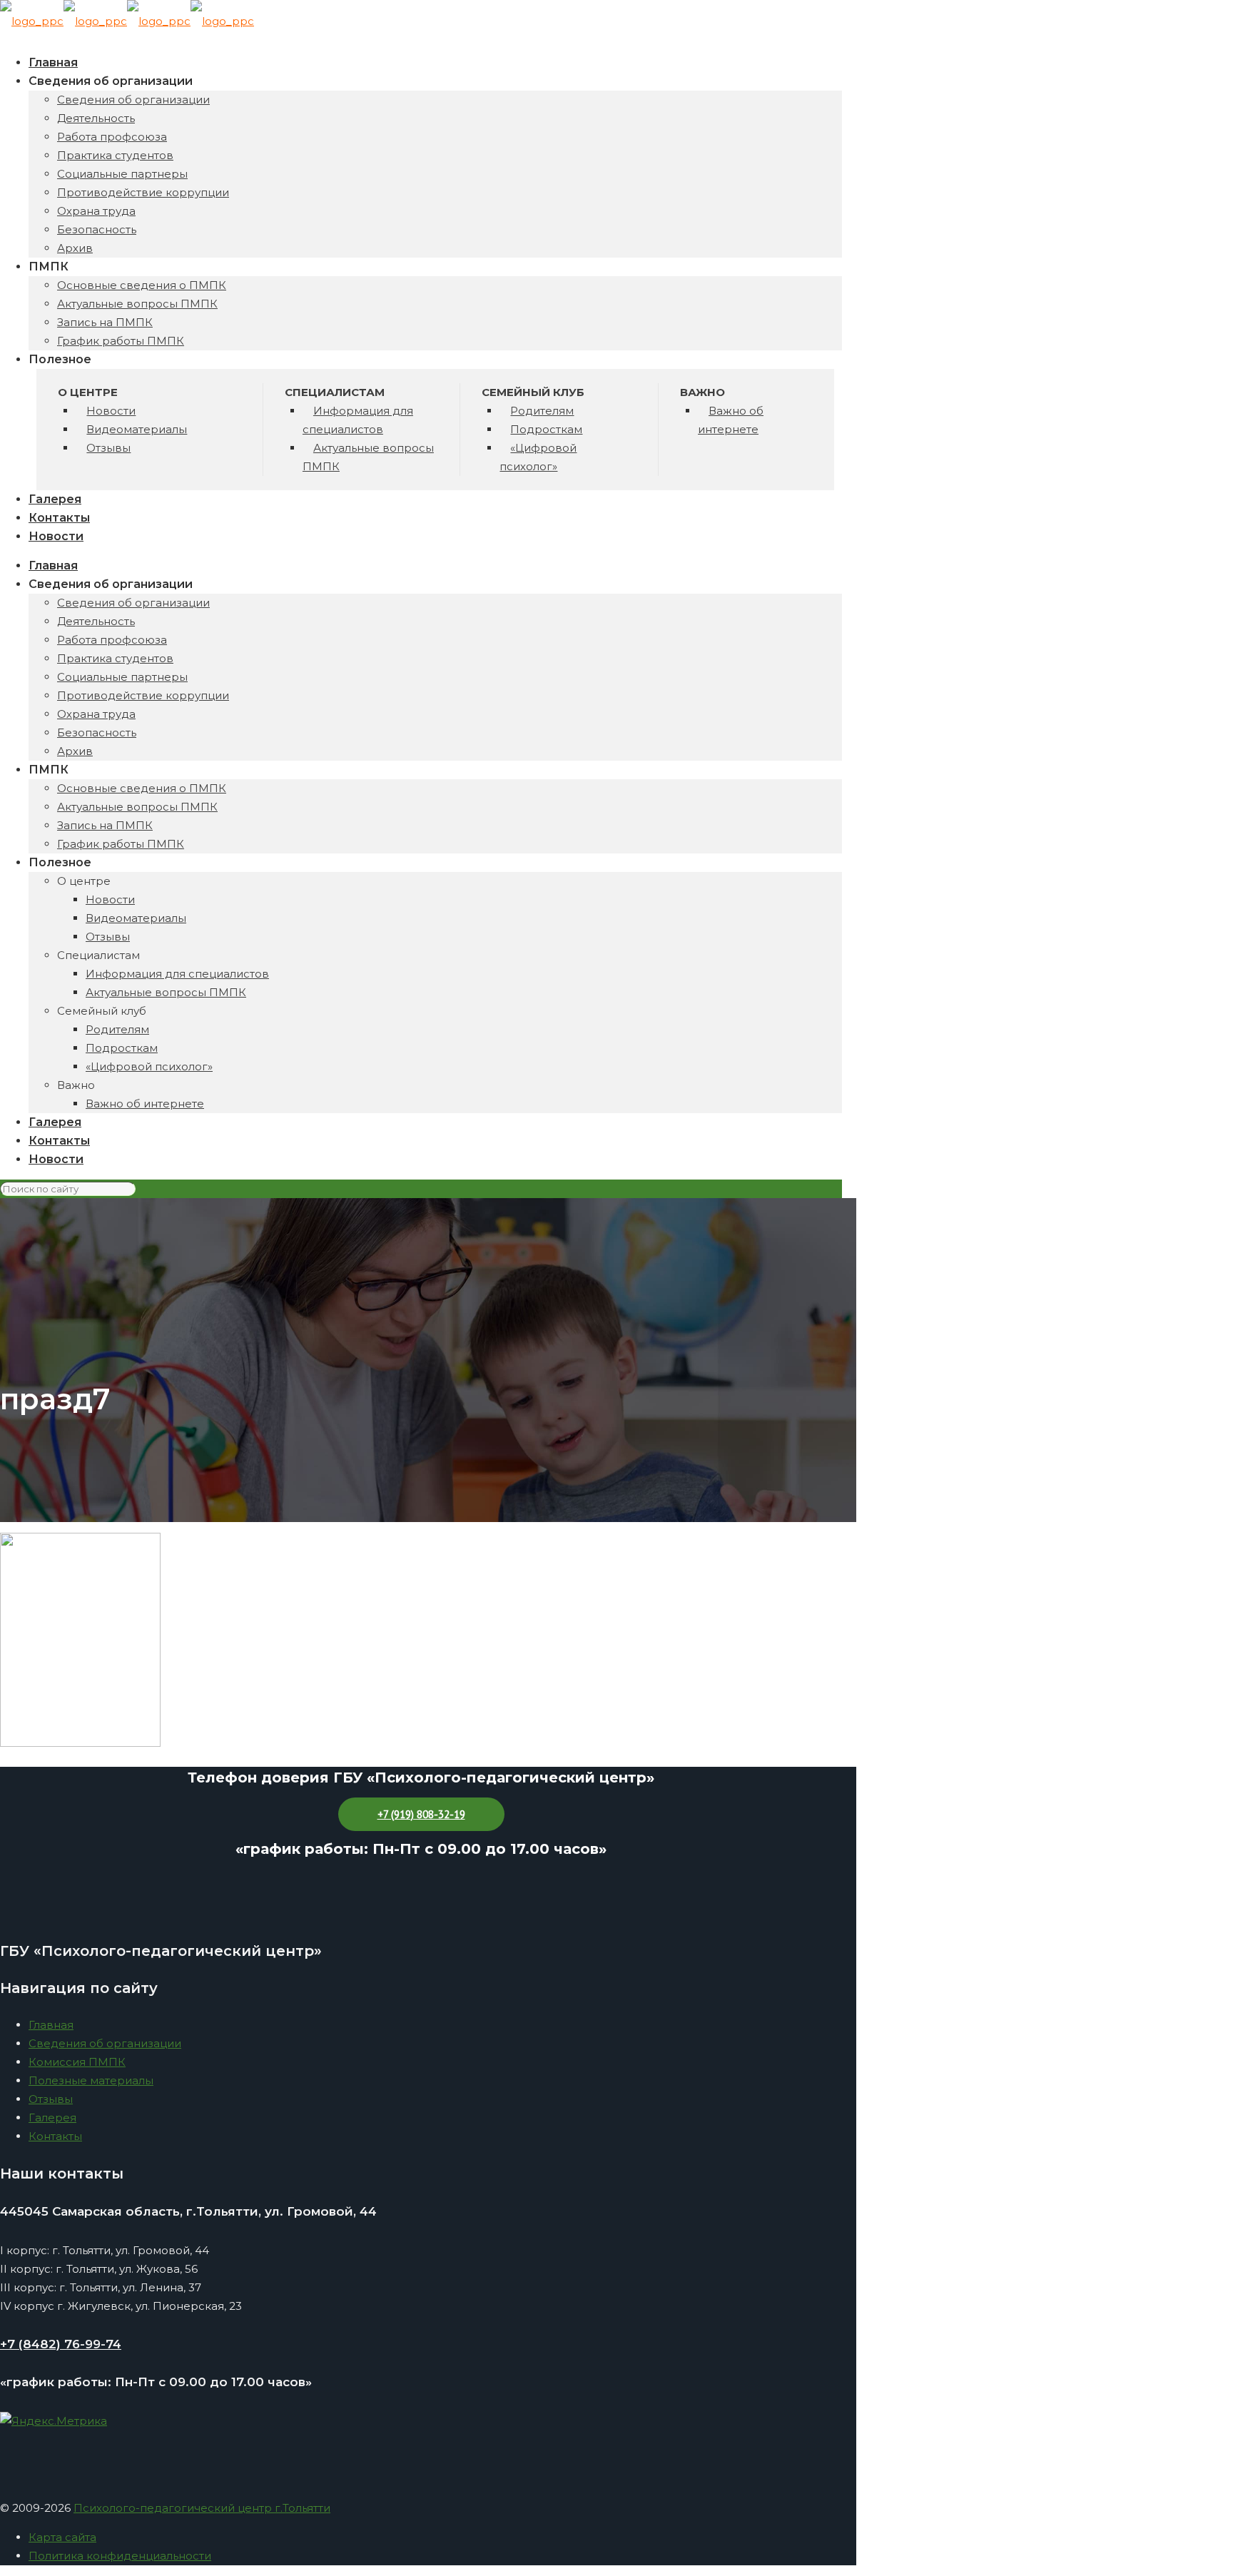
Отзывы (51, 2099)
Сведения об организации (105, 2043)
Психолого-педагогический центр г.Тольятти (202, 2508)
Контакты (55, 2136)
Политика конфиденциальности (120, 2556)
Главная (51, 2025)
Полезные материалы (91, 2080)
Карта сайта (62, 2537)
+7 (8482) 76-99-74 (61, 2344)
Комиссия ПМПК (77, 2062)
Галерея (52, 2118)
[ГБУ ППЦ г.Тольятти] (127, 21)
